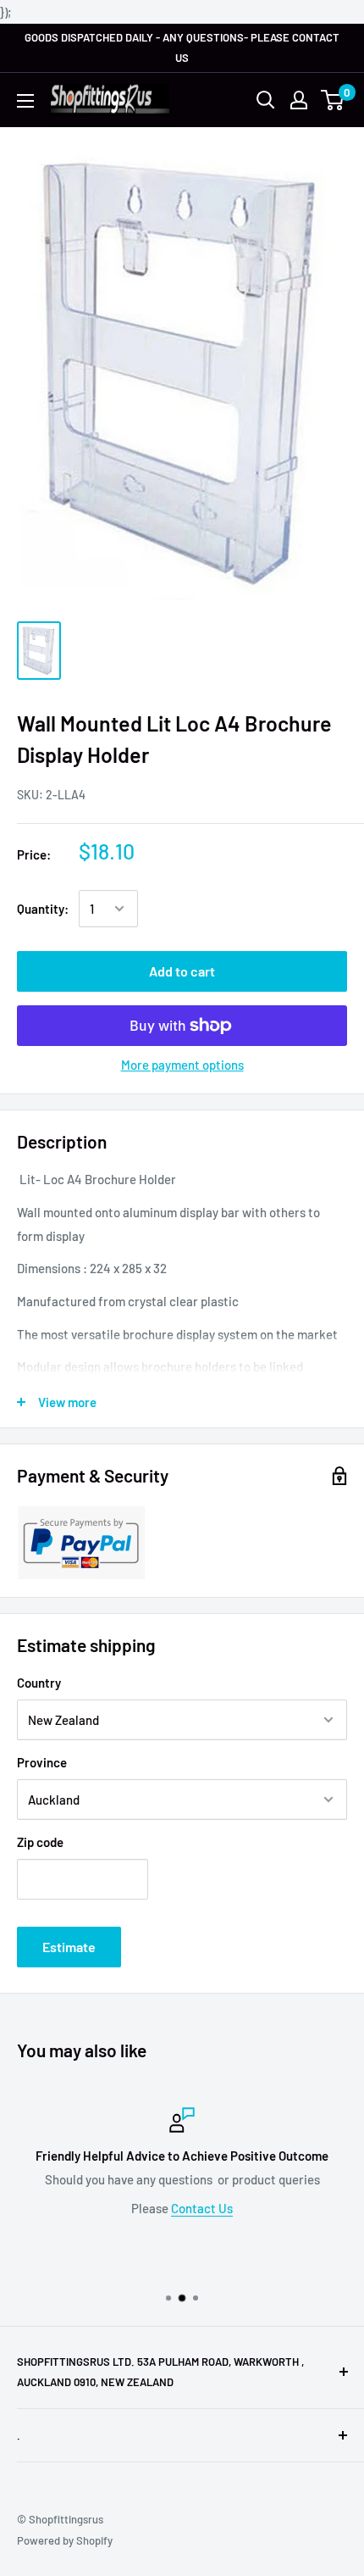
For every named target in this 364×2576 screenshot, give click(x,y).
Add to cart (182, 971)
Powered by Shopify (65, 2540)
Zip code (40, 1842)
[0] (333, 100)
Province (42, 1762)
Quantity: (43, 909)
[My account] (299, 100)
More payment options (182, 1065)
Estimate (69, 1947)
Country (39, 1683)
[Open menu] (25, 101)
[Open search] (266, 100)
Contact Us (202, 2208)
